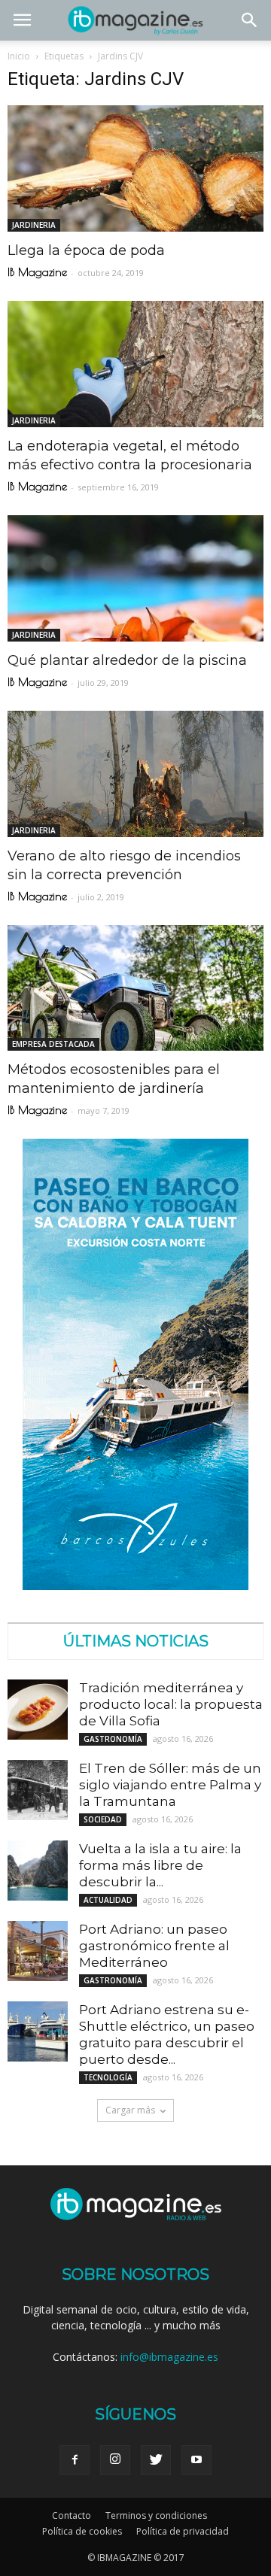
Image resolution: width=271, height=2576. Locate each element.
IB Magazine (37, 272)
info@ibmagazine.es (169, 2357)
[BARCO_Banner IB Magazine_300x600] (135, 1586)
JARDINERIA (34, 225)
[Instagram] (115, 2460)
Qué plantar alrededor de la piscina (127, 660)
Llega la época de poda (86, 250)
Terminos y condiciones (156, 2515)
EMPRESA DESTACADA (53, 1044)
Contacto (72, 2515)
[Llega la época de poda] (135, 168)
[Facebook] (75, 2460)
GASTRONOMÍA (113, 1739)
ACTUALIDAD (108, 1900)
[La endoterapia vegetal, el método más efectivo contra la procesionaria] (135, 364)
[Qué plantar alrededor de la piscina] (135, 578)
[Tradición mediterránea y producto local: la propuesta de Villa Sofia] (38, 1710)
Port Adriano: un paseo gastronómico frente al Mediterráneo (154, 1946)
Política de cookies (82, 2531)
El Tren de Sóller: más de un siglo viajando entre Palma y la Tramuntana (170, 1785)
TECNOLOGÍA (108, 2077)
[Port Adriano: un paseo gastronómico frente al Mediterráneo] (38, 1951)
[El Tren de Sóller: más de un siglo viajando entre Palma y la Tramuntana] (38, 1790)
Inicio (19, 56)
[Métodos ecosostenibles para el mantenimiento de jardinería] (135, 988)
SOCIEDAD (103, 1819)
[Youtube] (196, 2460)
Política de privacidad (183, 2531)
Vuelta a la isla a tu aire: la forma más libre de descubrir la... (160, 1865)
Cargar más (130, 2110)
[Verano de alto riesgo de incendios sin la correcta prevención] (135, 774)
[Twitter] (156, 2460)
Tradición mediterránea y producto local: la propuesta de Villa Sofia (171, 1704)
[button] (250, 20)
